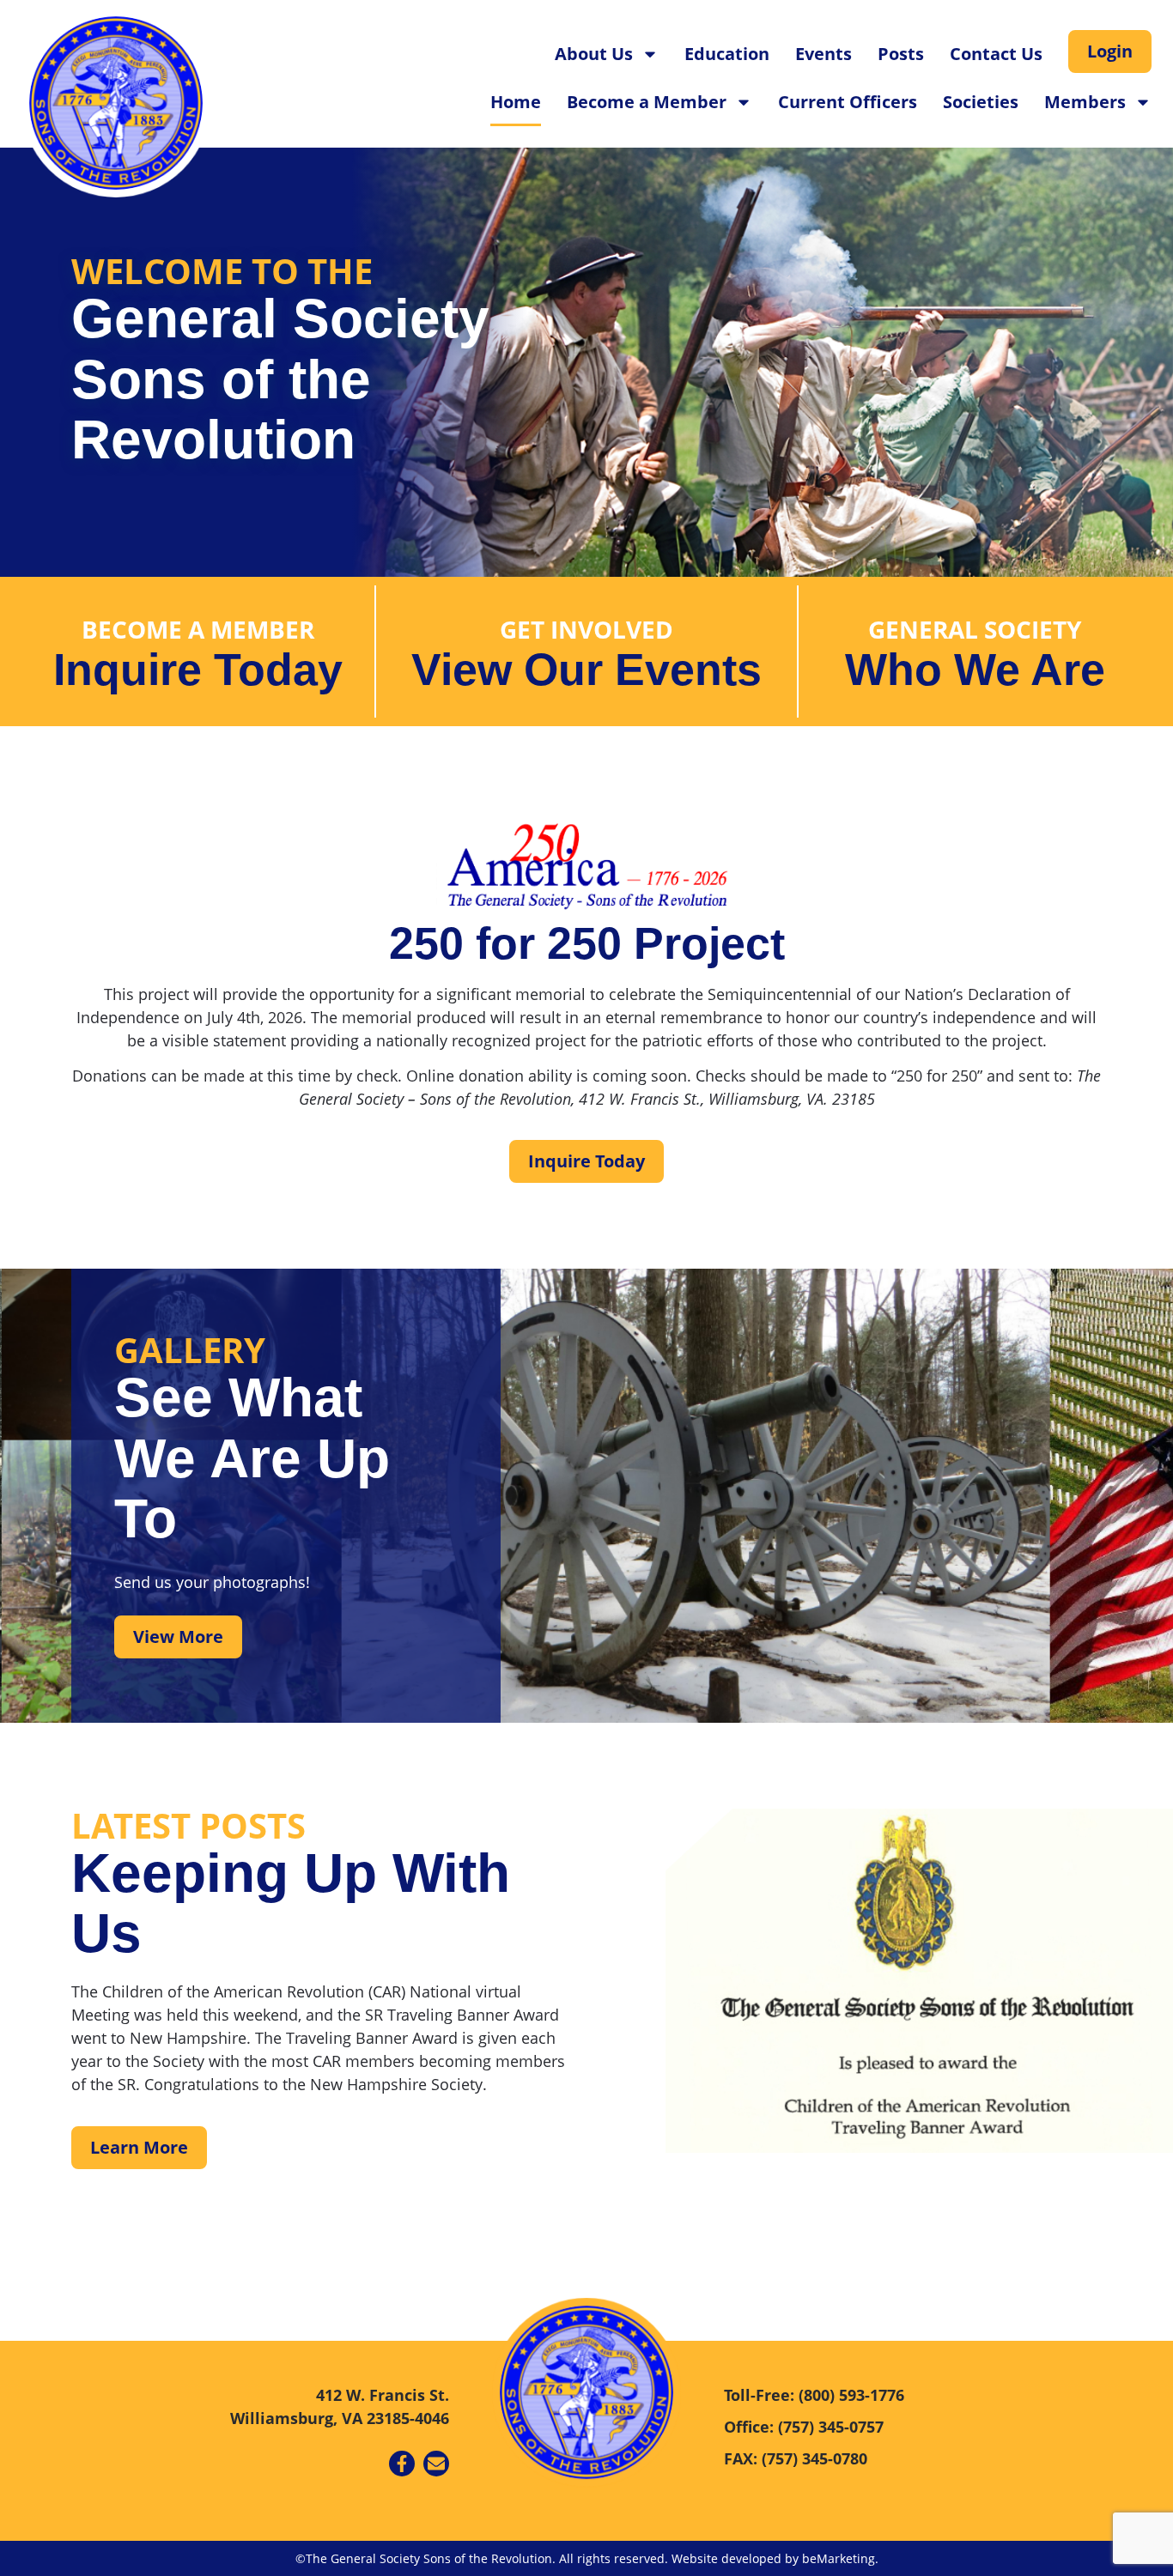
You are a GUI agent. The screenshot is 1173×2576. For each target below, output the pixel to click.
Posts (901, 54)
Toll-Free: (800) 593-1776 (814, 2395)
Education (727, 54)
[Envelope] (436, 2464)
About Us (594, 54)
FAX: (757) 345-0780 (796, 2458)
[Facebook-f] (402, 2464)
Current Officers (848, 102)
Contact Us (996, 54)
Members (1085, 102)
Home (516, 102)
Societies (981, 102)
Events (824, 54)
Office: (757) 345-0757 (804, 2427)
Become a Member (647, 102)
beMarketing (839, 2558)
